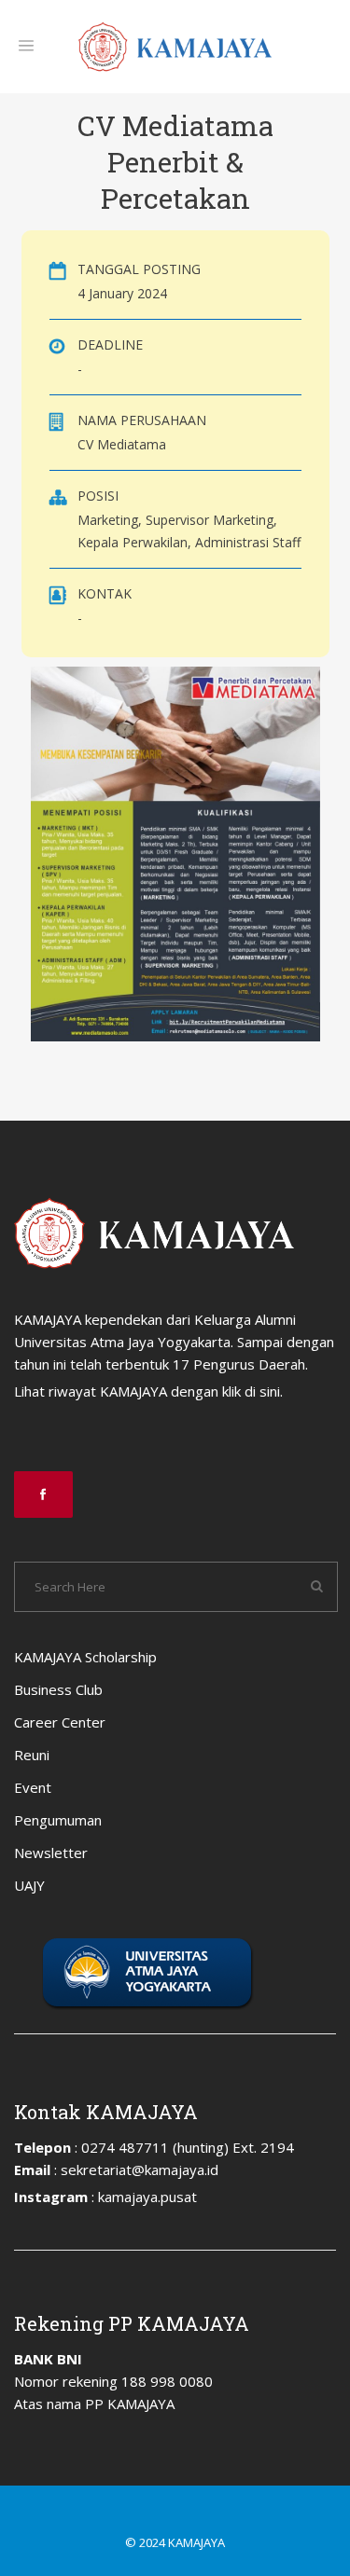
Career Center (60, 1722)
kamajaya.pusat (147, 2197)
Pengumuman (58, 1820)
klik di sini (251, 1391)
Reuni (32, 1755)
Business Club (58, 1689)
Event (33, 1787)
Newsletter (51, 1853)
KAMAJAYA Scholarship (85, 1657)
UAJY (29, 1885)
